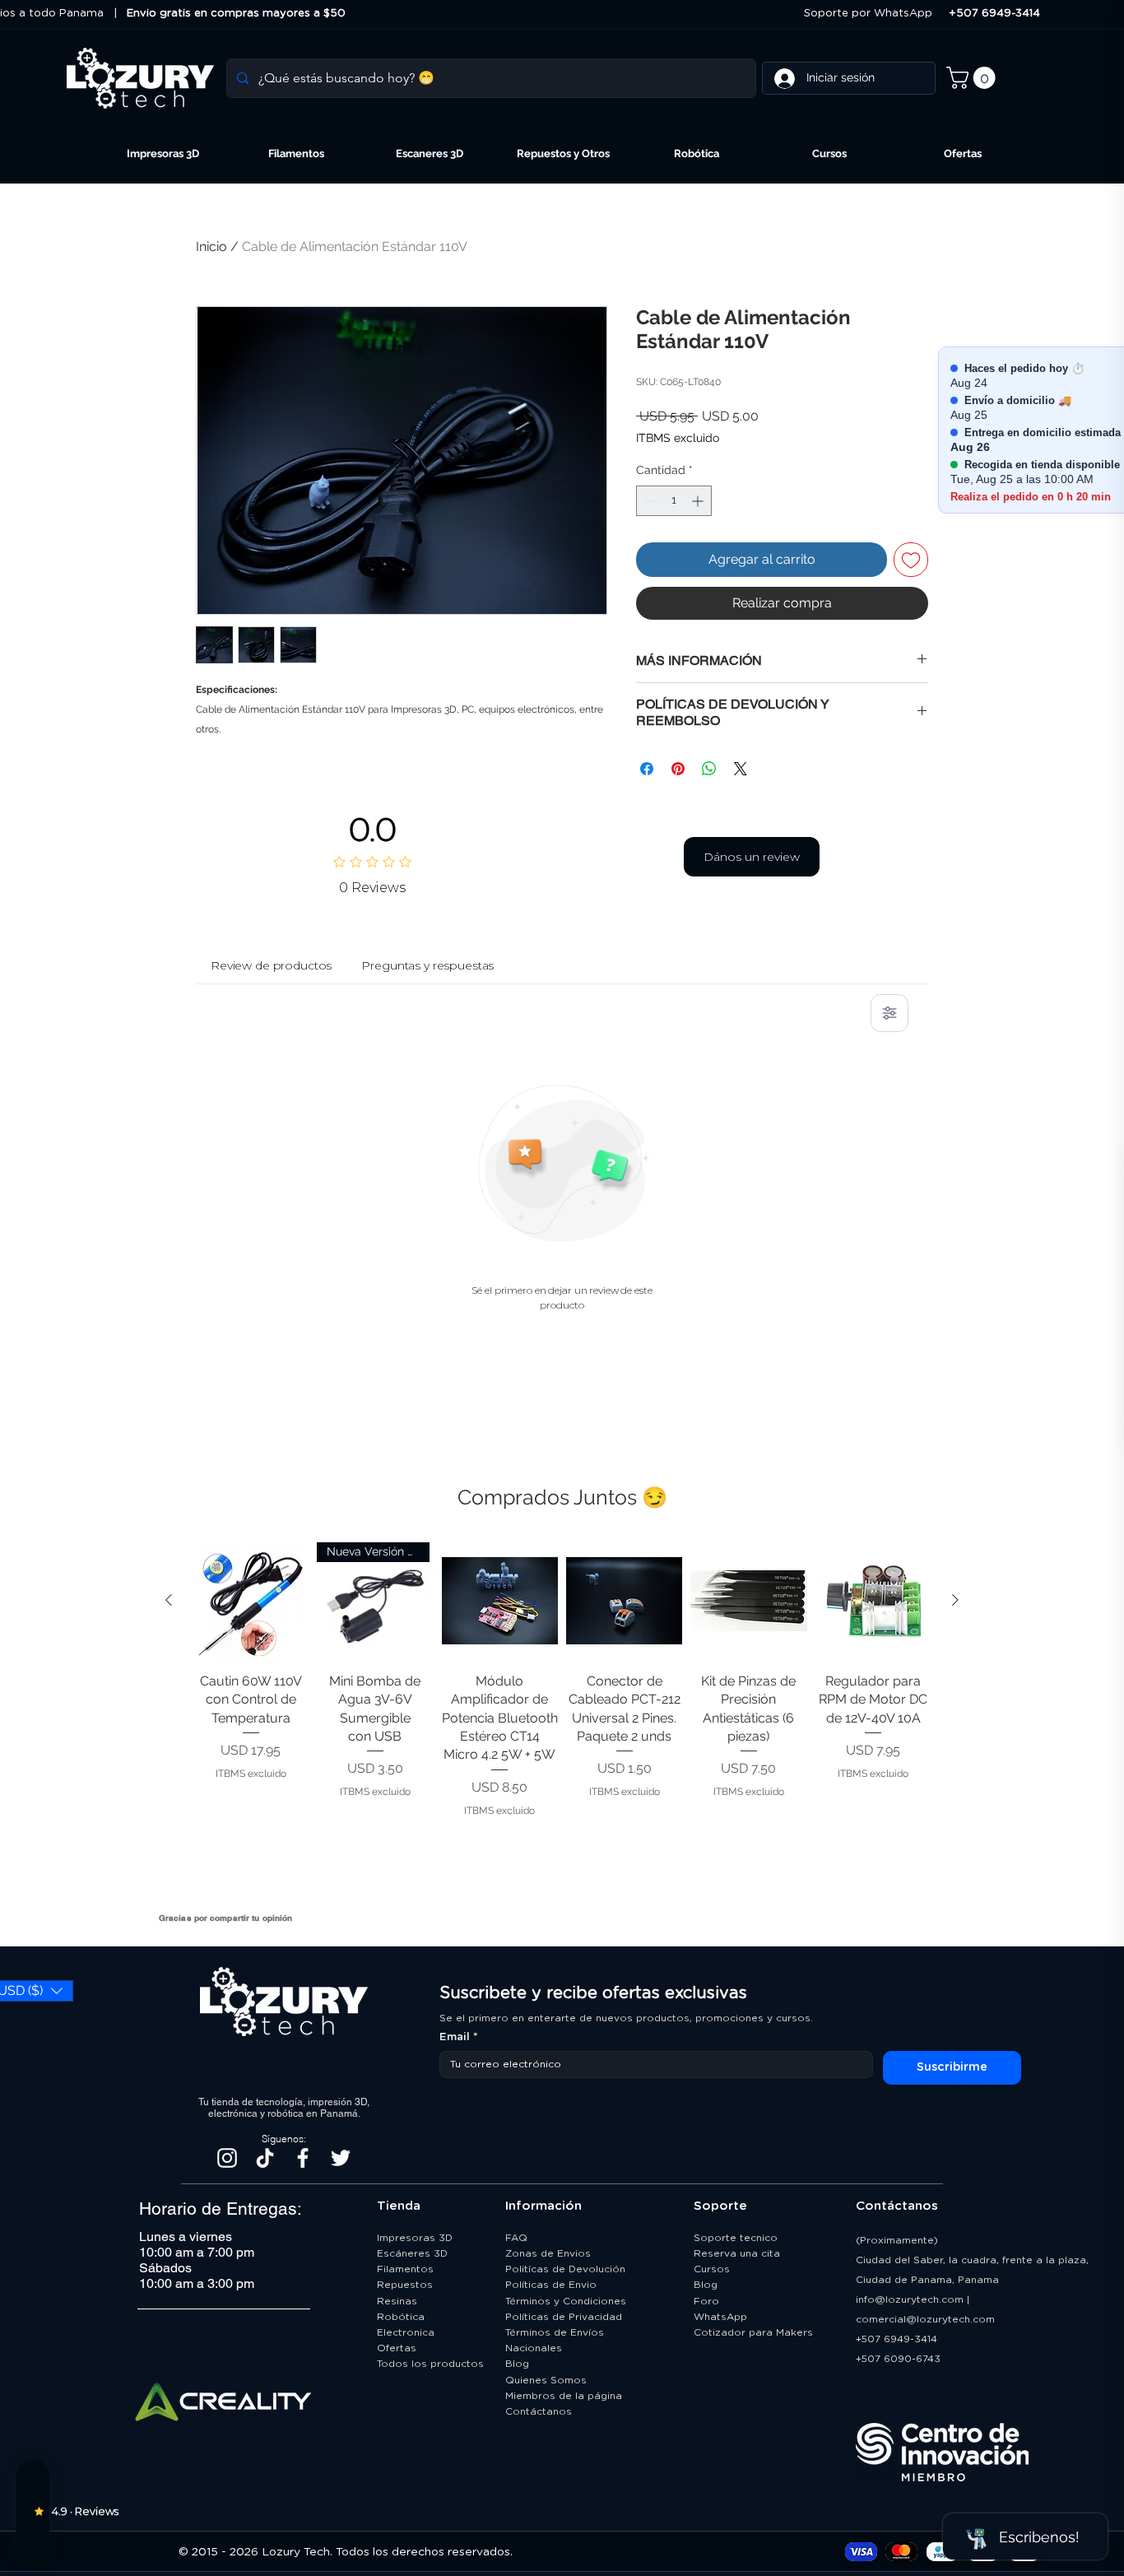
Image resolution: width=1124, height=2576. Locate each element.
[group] (562, 1720)
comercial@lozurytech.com (925, 2319)
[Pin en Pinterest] (678, 769)
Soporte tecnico (736, 2238)
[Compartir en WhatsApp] (709, 769)
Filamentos (405, 2269)
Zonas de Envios (548, 2253)
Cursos (712, 2269)
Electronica (406, 2332)
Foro (706, 2301)
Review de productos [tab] (271, 965)
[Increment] (699, 501)
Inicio (211, 246)
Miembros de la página (565, 2396)
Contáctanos (540, 2411)
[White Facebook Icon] (303, 2158)
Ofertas (397, 2348)
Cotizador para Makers (753, 2332)
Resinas (397, 2301)
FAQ (516, 2238)
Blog (517, 2364)
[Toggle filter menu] (889, 1013)
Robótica (401, 2317)
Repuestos (405, 2285)
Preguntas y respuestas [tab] (427, 965)
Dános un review (752, 857)
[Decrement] (649, 501)
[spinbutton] (674, 501)
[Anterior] (169, 1600)
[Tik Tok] (265, 2158)
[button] (973, 78)
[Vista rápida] (251, 1600)
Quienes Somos (546, 2380)
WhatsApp (720, 2317)
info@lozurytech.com (910, 2299)
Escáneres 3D (412, 2253)
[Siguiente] (955, 1600)
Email (459, 2037)
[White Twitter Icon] (341, 2158)
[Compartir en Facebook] (647, 769)
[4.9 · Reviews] (33, 2511)
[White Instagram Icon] (227, 2158)
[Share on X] (741, 769)
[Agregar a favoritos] (911, 560)
